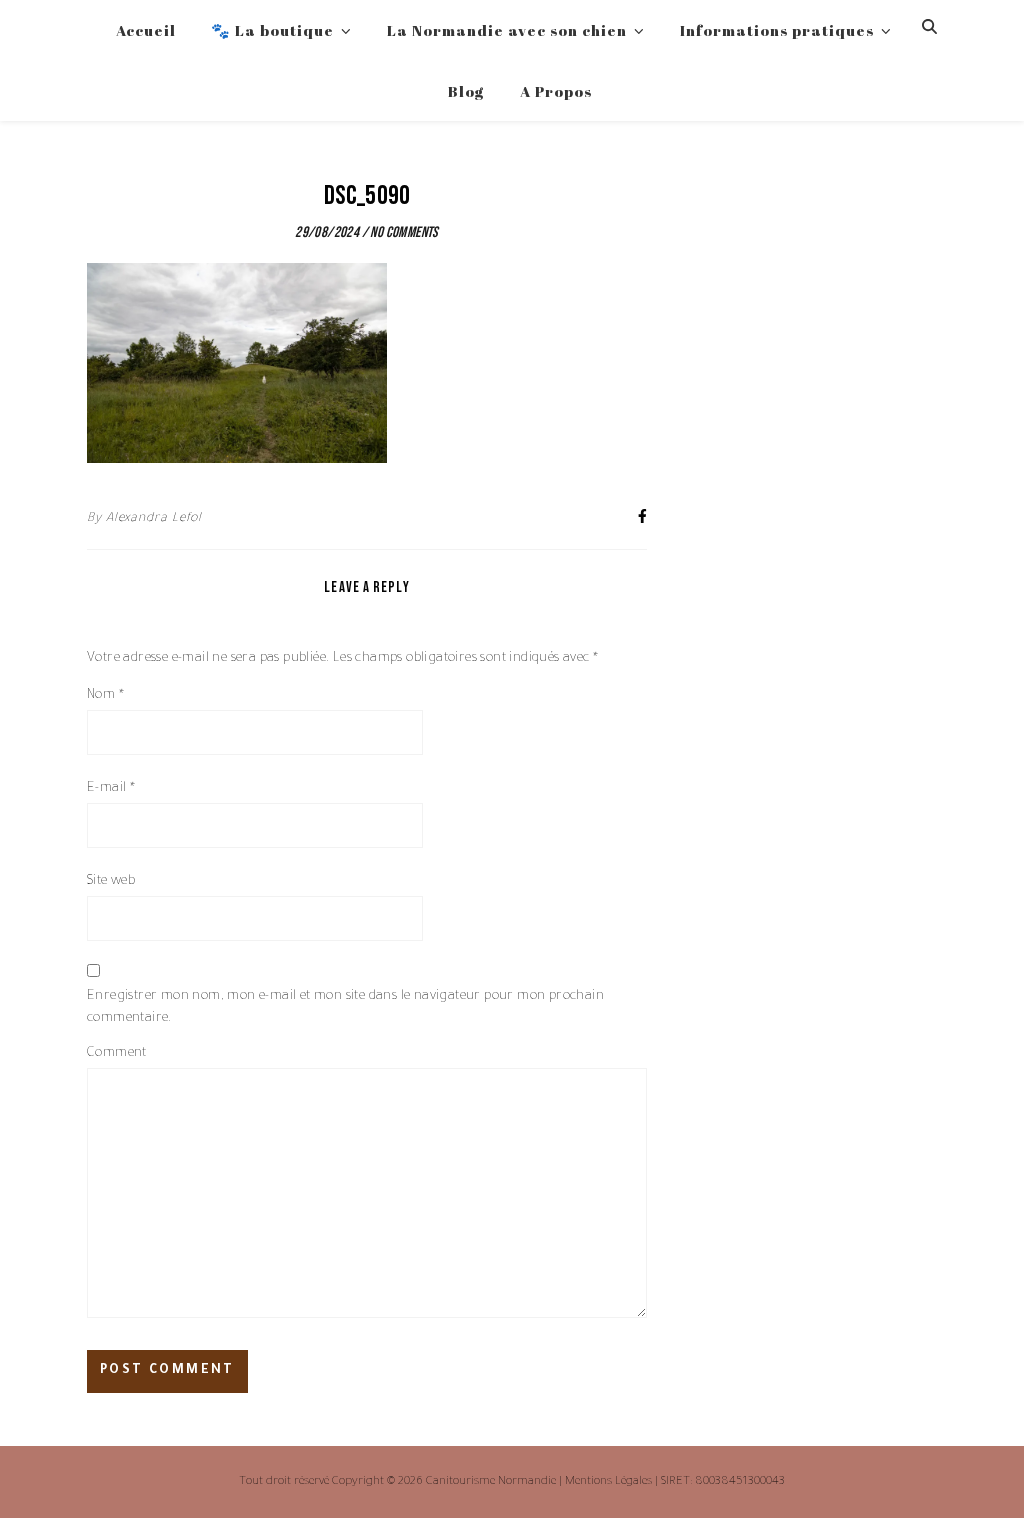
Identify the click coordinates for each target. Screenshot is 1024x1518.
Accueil (146, 30)
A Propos (556, 91)
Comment (117, 1053)
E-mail (111, 788)
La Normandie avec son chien (507, 30)
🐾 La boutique (272, 30)
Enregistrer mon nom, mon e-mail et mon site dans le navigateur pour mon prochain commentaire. (345, 1007)
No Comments (404, 232)
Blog (466, 91)
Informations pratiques (777, 30)
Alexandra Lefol (154, 519)
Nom (105, 695)
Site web (111, 881)
